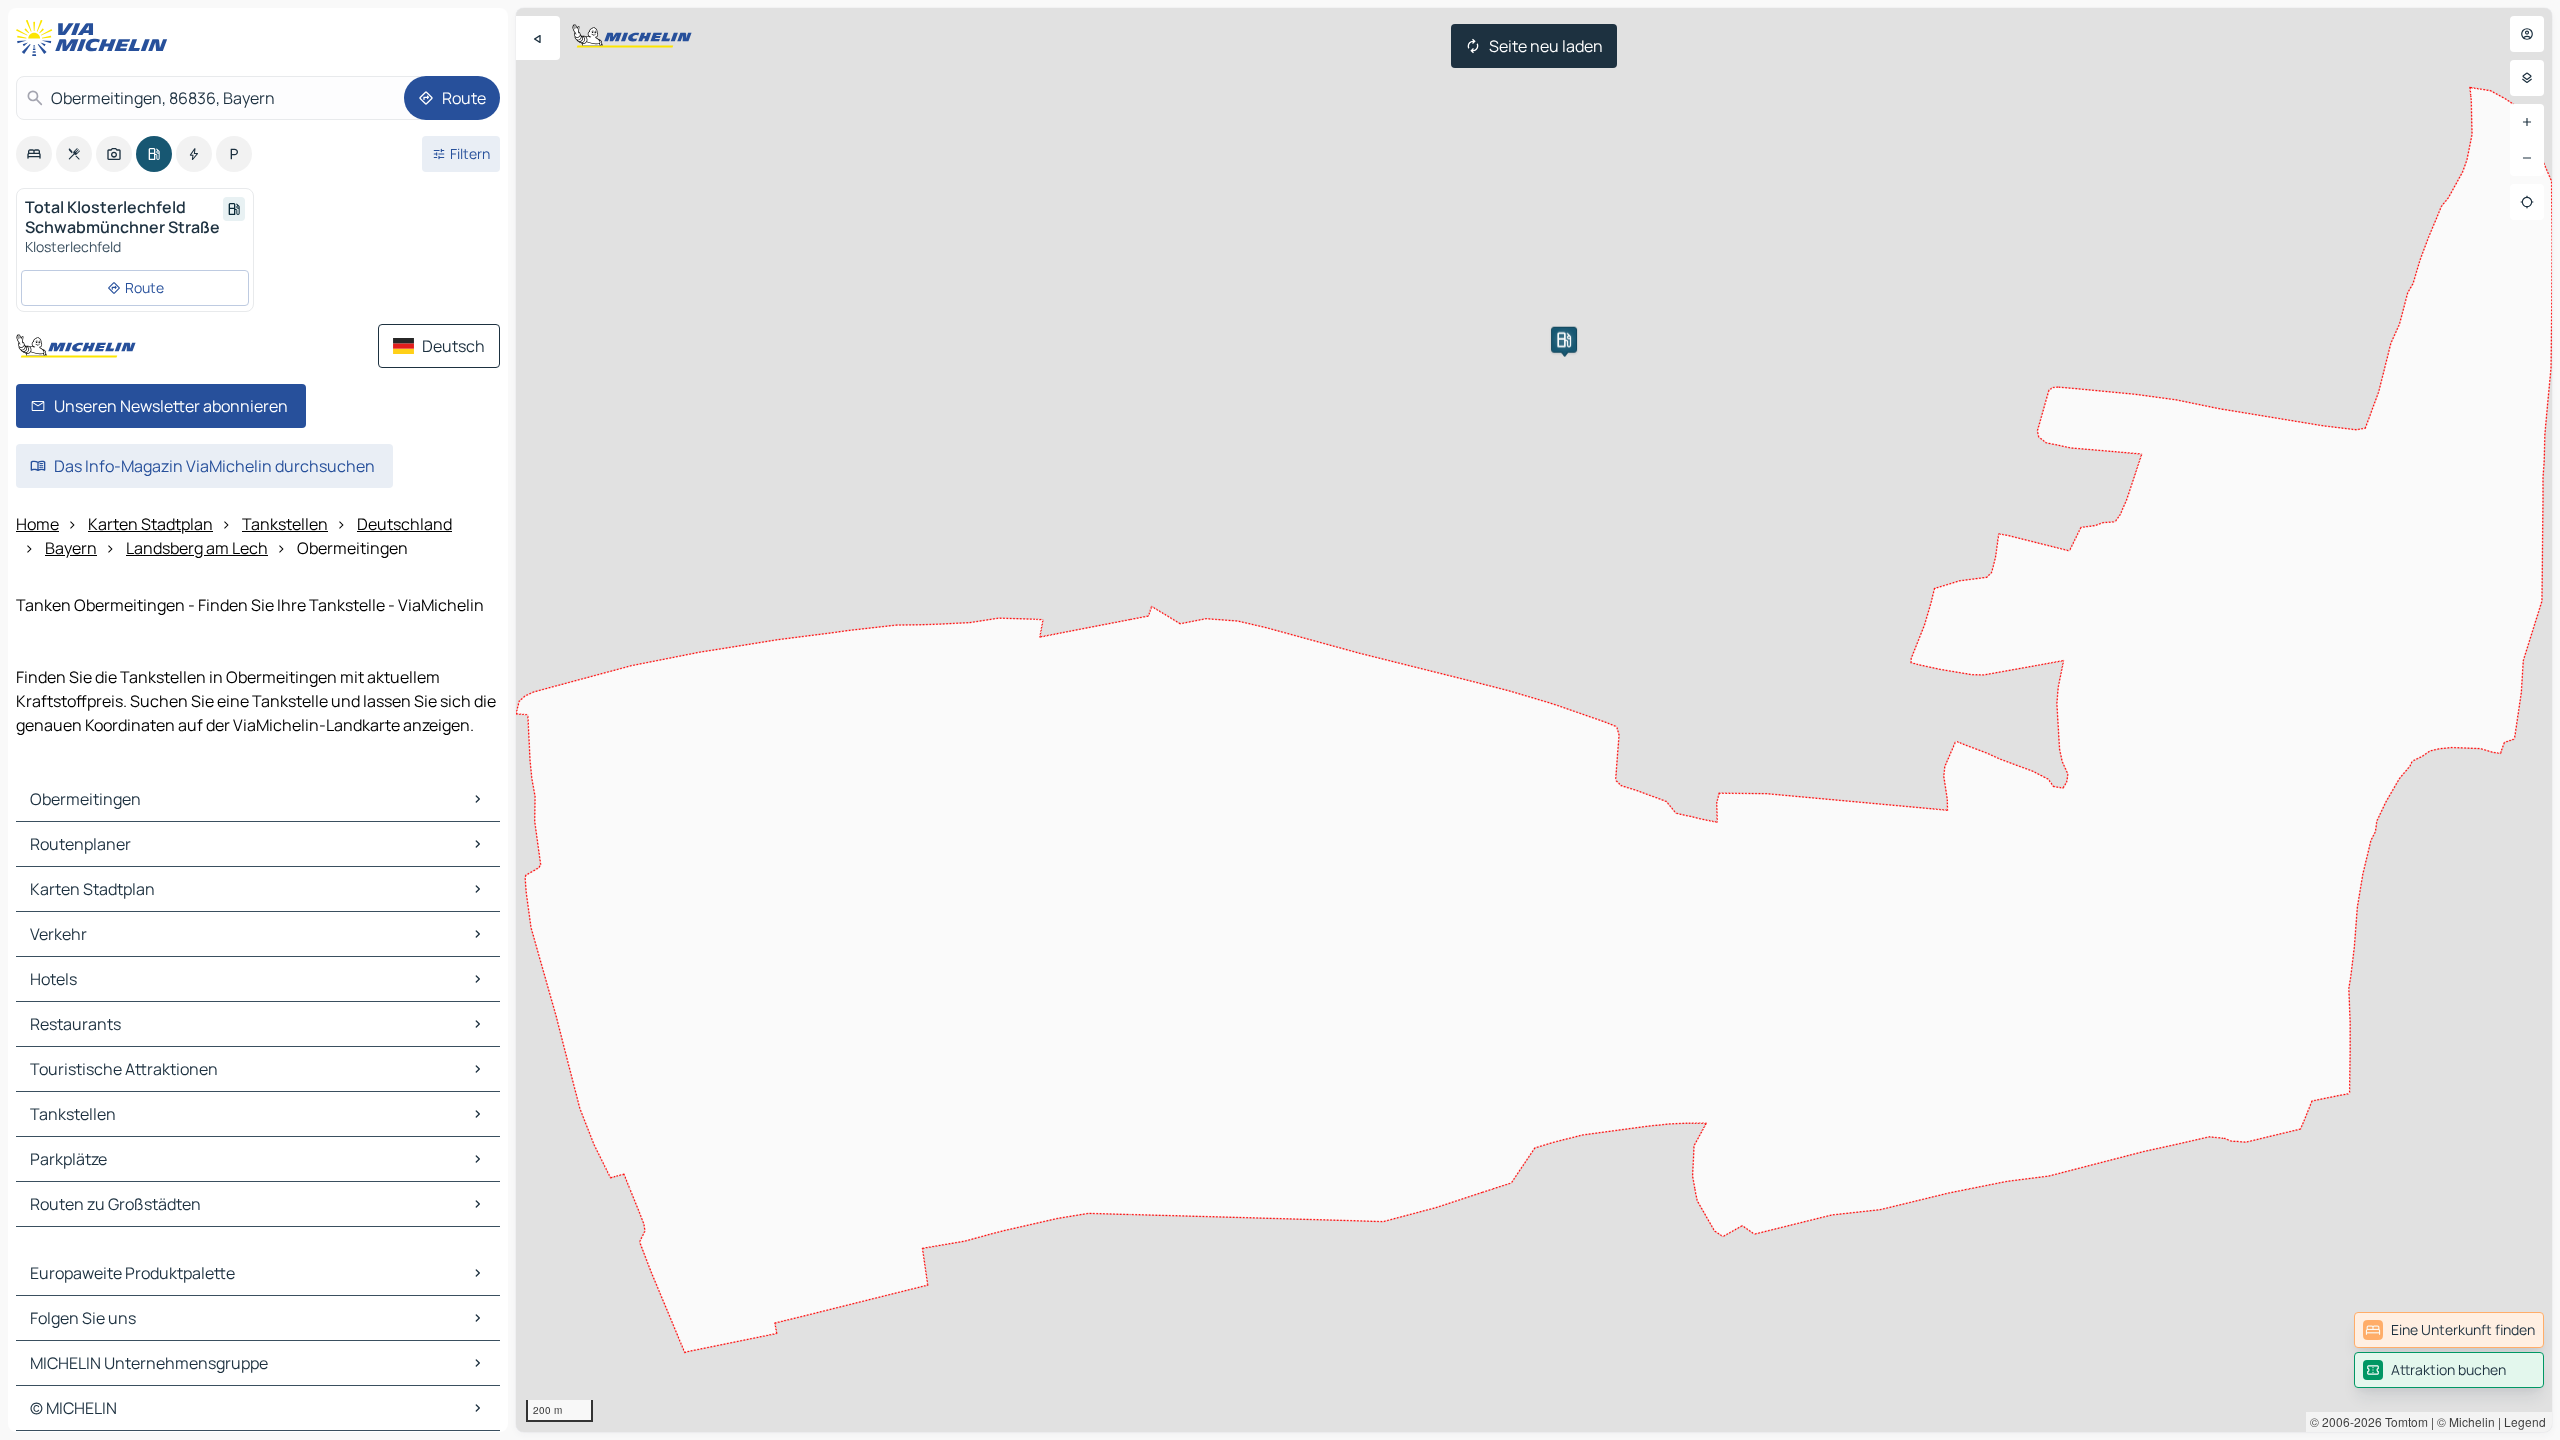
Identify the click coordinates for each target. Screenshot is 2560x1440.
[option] (34, 154)
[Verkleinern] (2527, 158)
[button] (1564, 340)
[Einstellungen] (2527, 78)
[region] (1534, 720)
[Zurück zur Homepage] (96, 38)
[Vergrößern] (2527, 122)
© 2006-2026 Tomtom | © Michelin (2402, 1421)
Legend (2525, 1421)
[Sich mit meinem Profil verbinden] (2527, 34)
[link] (2449, 1330)
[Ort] (2527, 202)
